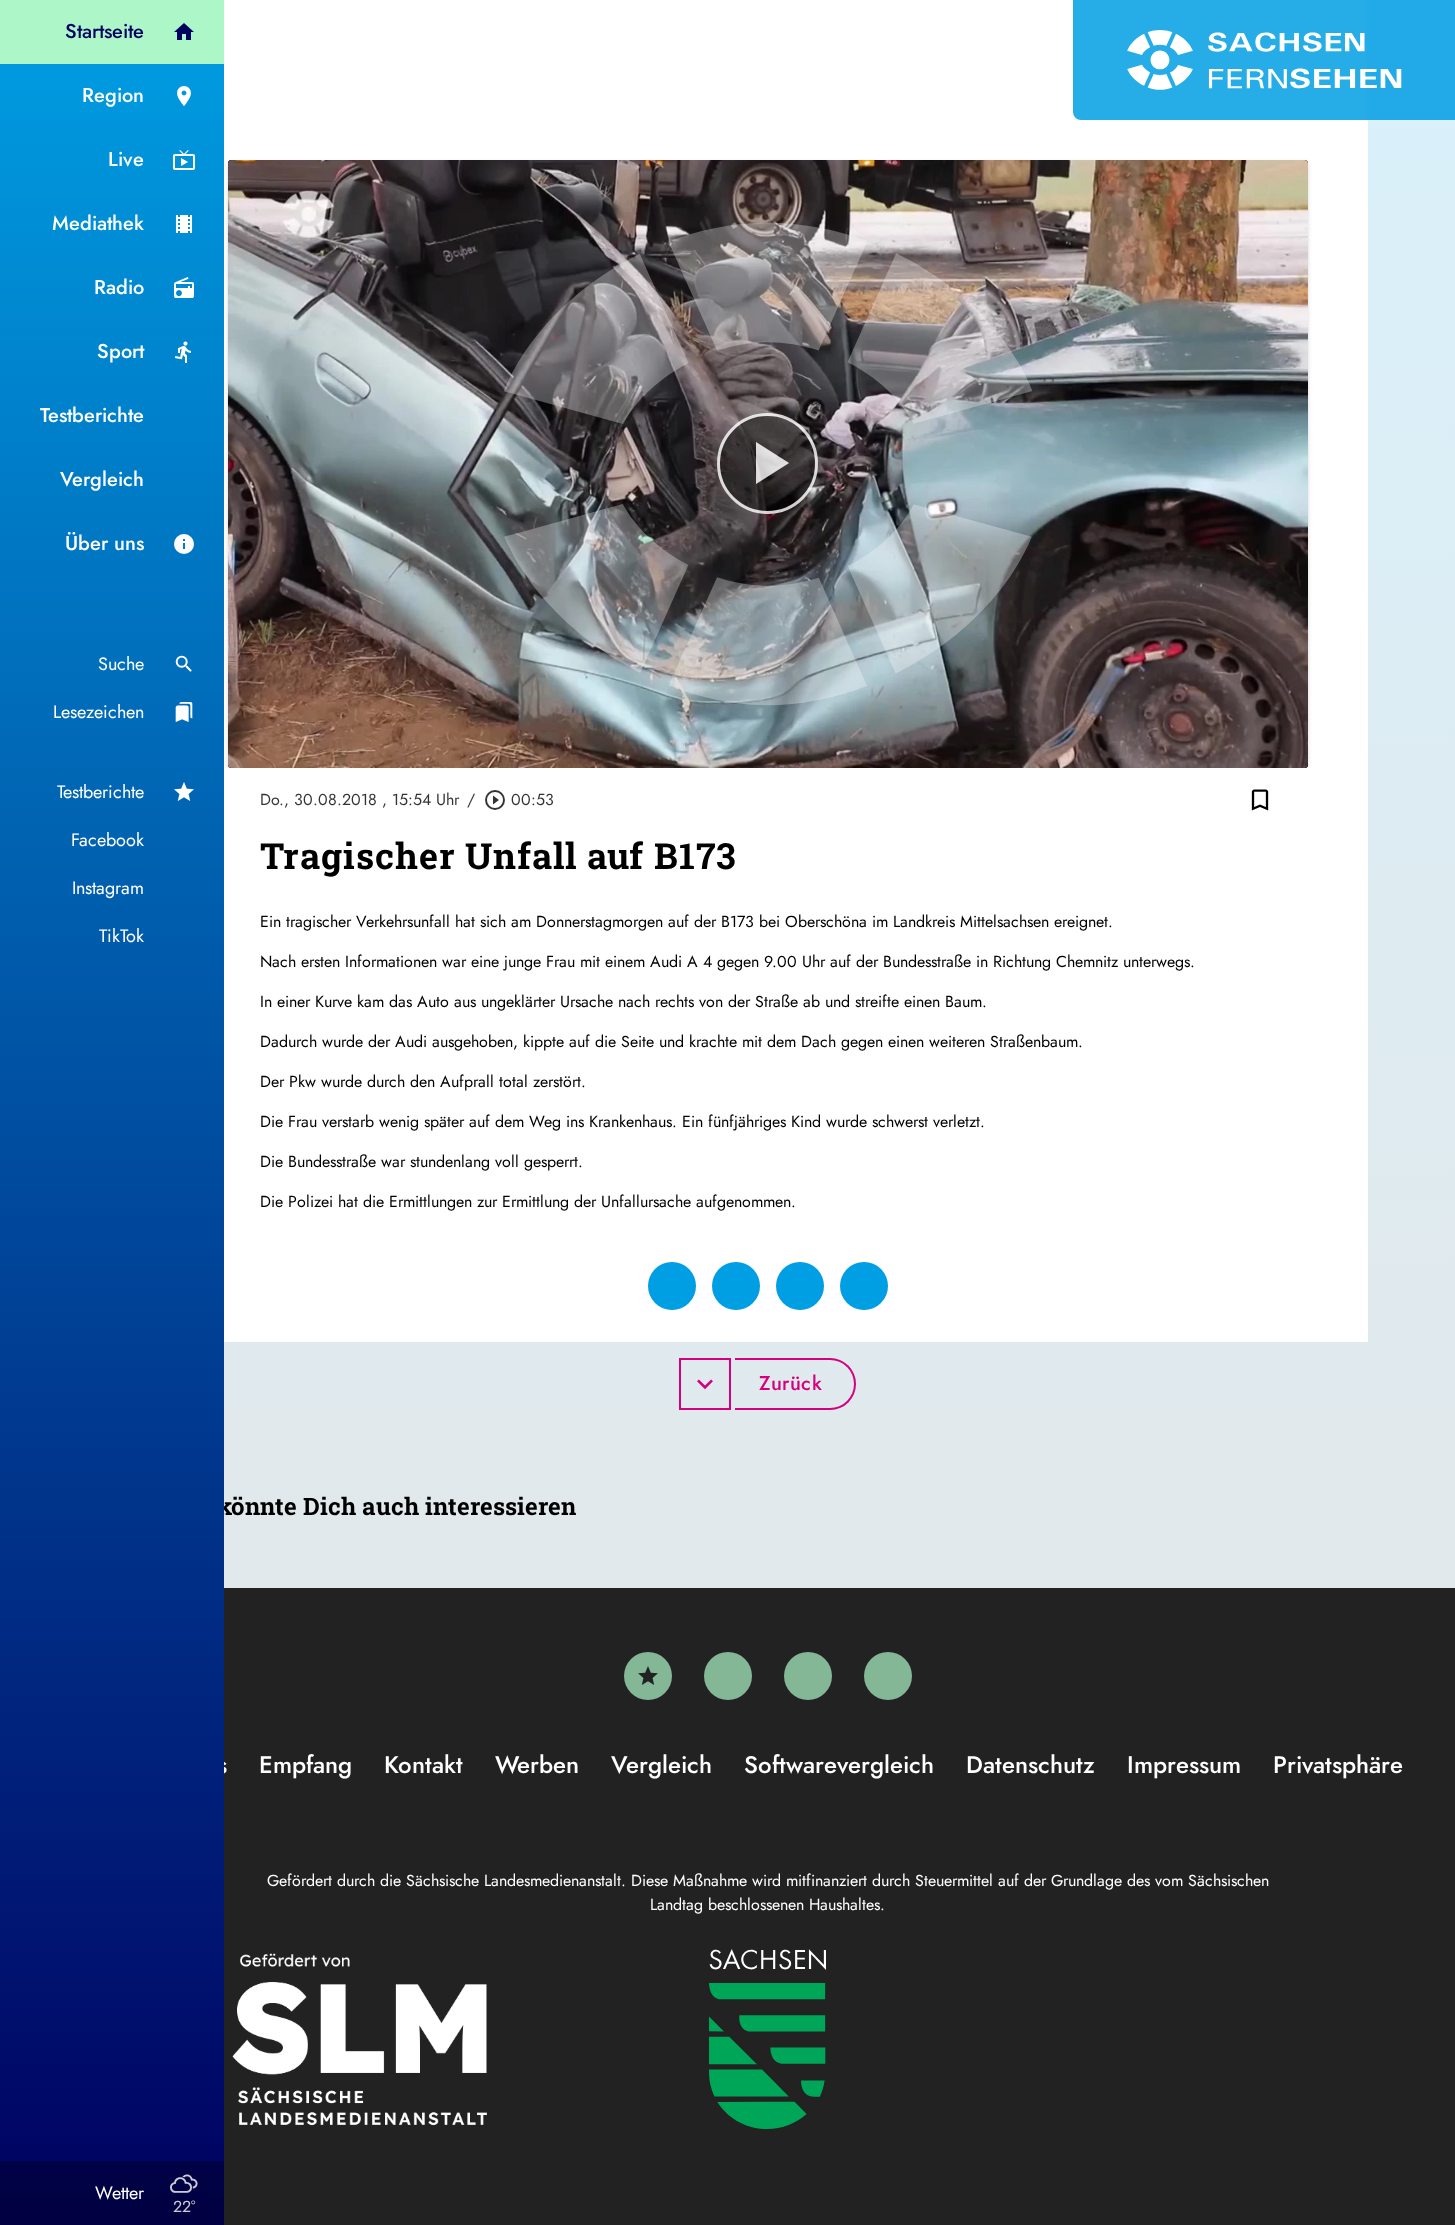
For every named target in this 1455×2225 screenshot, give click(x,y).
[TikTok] (888, 1676)
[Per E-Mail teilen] (864, 1286)
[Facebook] (728, 1676)
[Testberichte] (648, 1676)
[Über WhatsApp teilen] (800, 1286)
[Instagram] (808, 1676)
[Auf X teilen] (736, 1286)
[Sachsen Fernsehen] (1264, 60)
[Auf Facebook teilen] (672, 1286)
